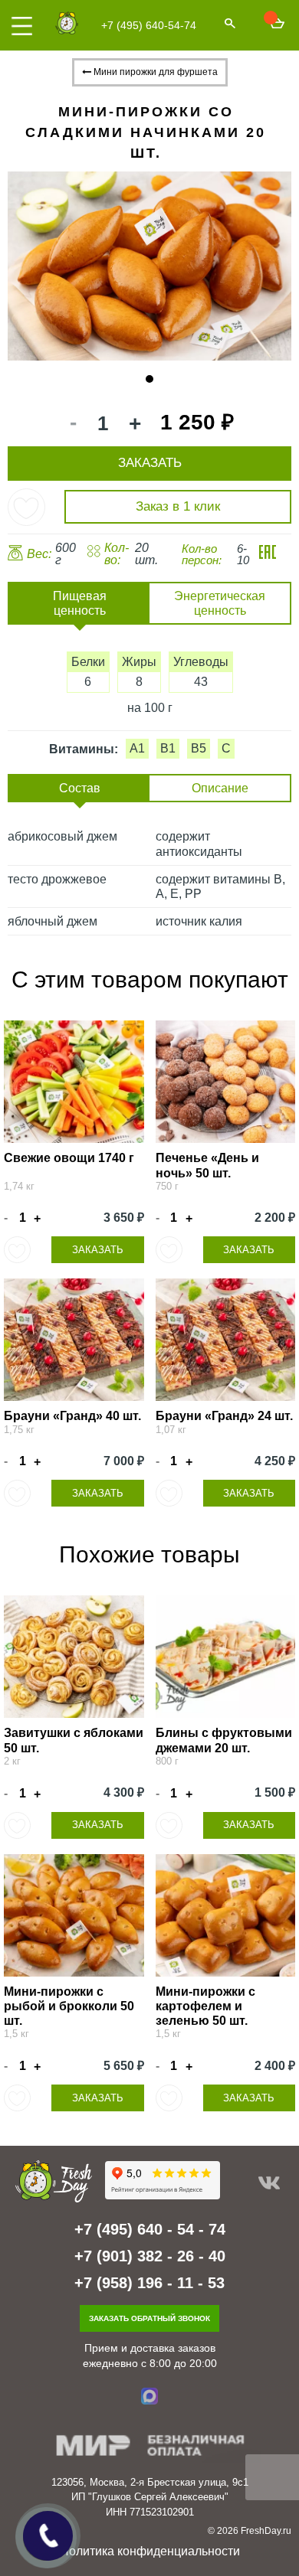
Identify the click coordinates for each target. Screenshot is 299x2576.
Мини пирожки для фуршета (154, 72)
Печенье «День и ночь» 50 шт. (207, 1165)
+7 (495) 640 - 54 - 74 (150, 2229)
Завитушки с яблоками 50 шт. (74, 1740)
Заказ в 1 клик (178, 506)
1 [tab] (150, 379)
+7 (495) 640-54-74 (149, 25)
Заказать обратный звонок (149, 2318)
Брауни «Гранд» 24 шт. (224, 1416)
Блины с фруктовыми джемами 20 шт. (224, 1740)
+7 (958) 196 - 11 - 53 (149, 2283)
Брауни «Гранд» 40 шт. (72, 1416)
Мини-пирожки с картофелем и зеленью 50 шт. (205, 2006)
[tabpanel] (149, 266)
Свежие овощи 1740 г (69, 1158)
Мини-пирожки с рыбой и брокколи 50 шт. (69, 2006)
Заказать (98, 1250)
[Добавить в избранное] (26, 507)
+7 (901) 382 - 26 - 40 (150, 2256)
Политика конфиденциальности (150, 2551)
